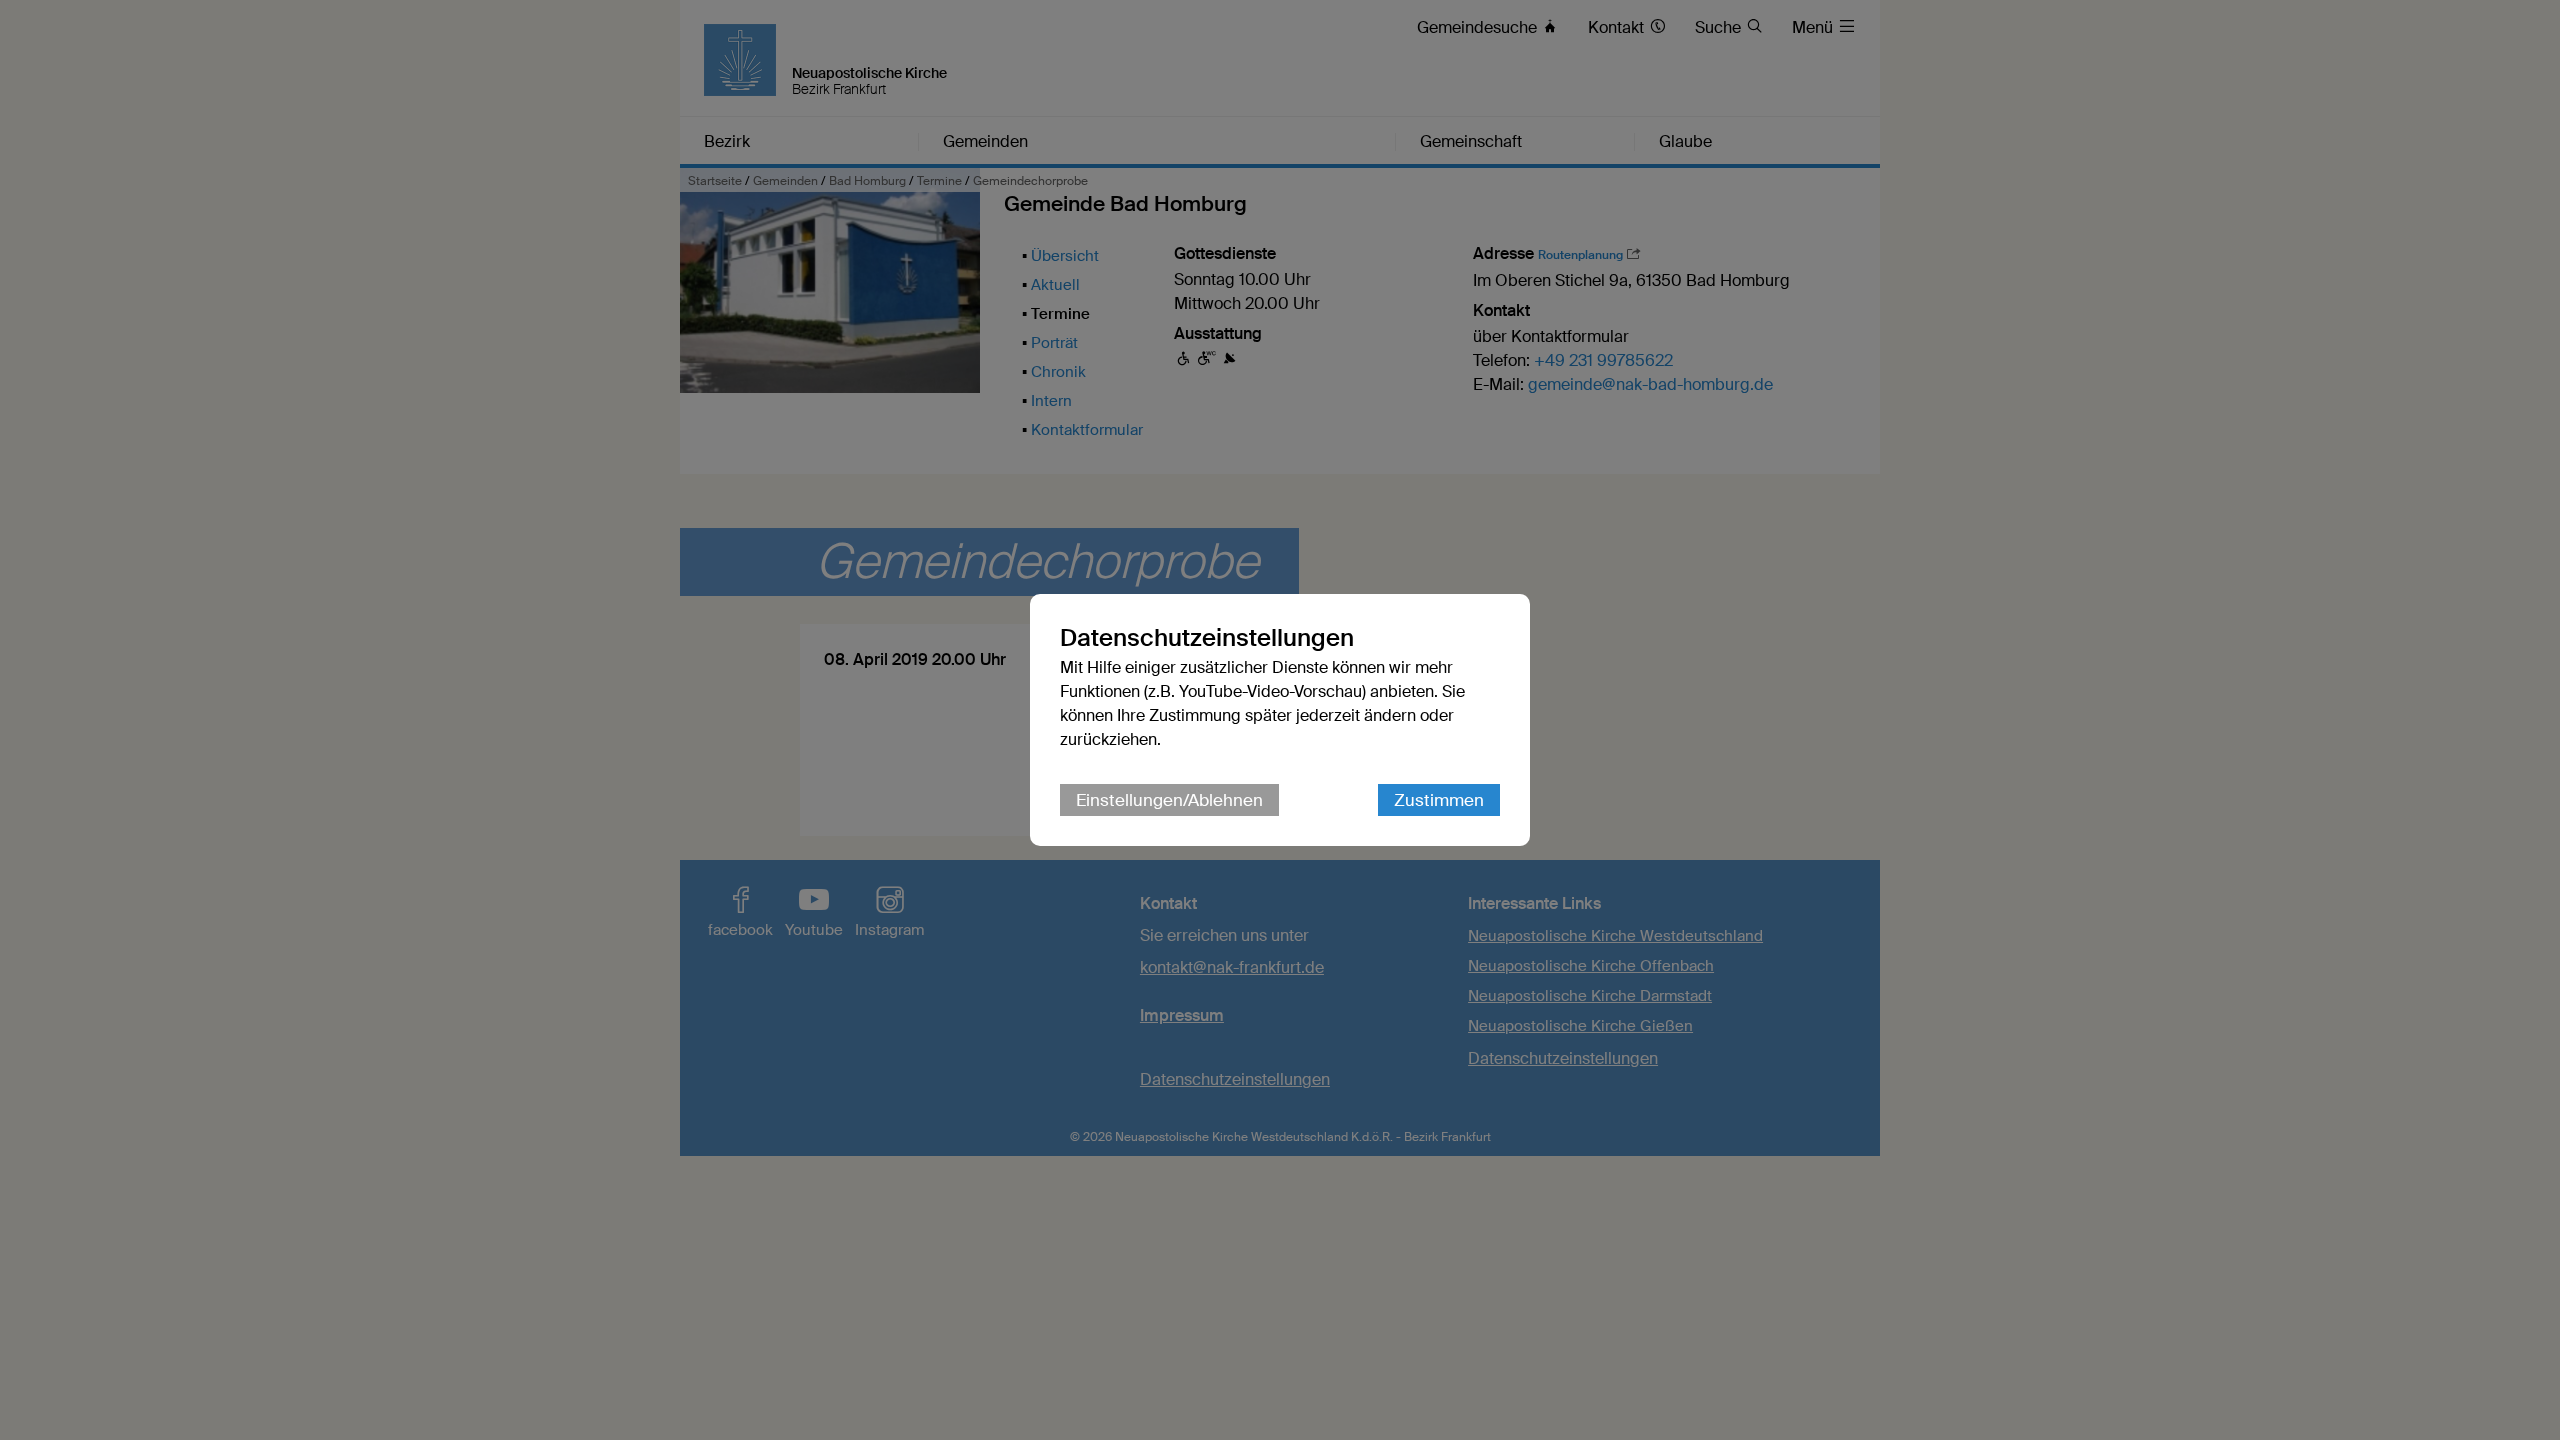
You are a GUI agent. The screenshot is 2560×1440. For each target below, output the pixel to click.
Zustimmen (1439, 800)
